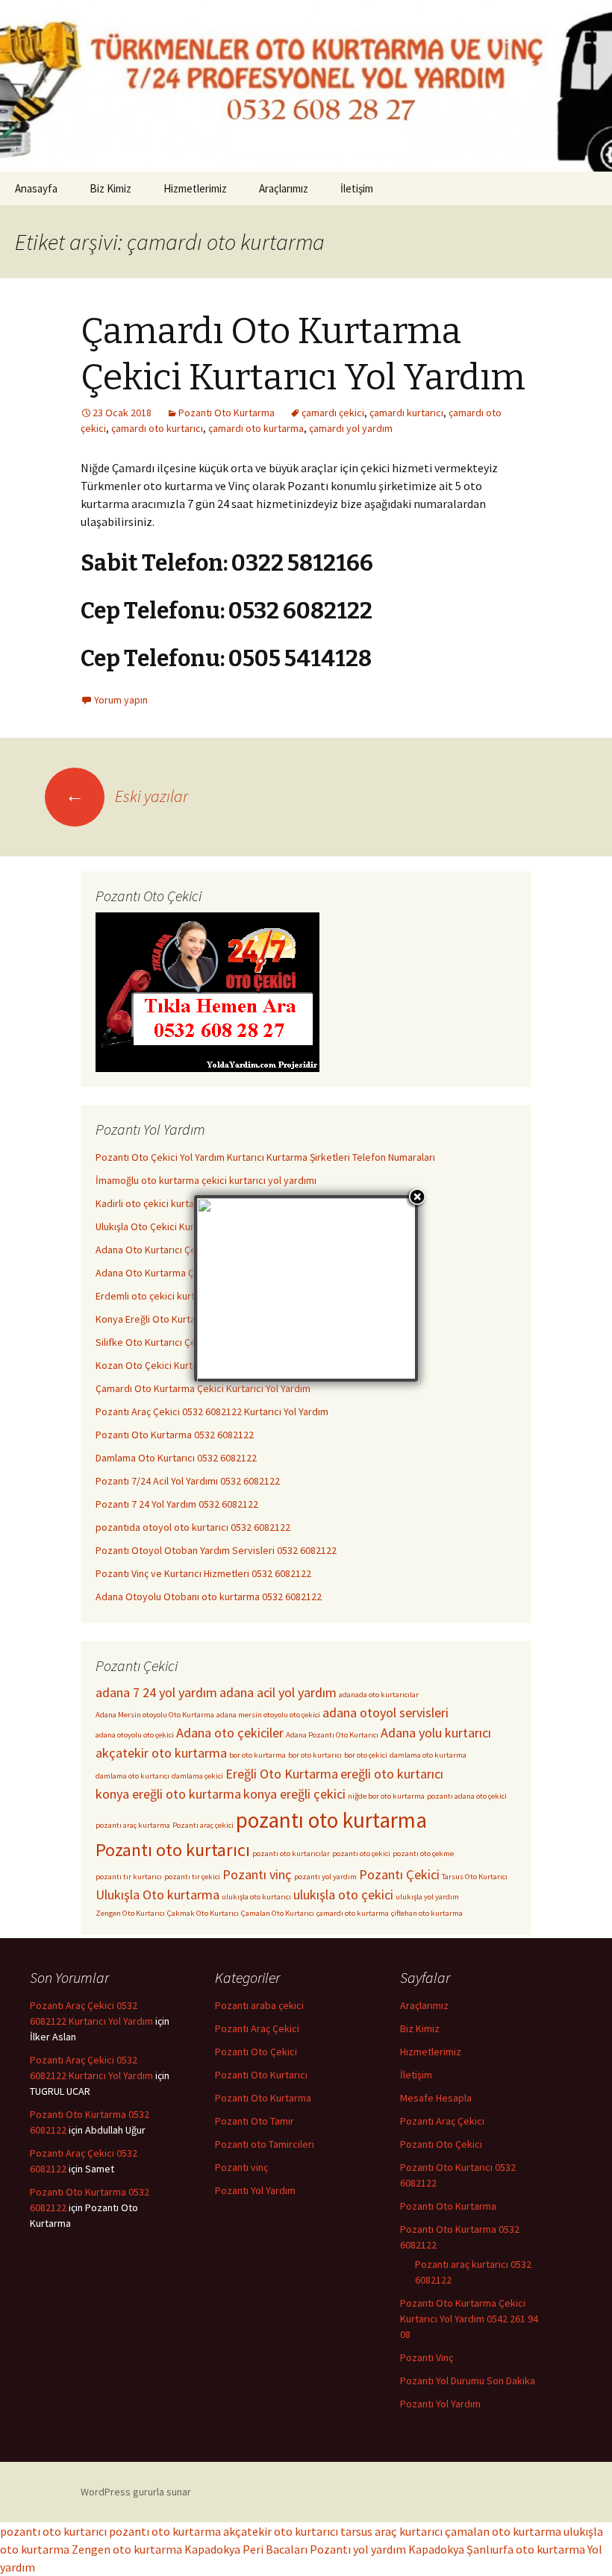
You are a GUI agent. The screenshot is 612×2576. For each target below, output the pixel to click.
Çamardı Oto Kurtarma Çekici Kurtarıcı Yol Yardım (203, 1388)
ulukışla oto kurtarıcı (256, 1897)
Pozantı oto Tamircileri (265, 2144)
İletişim (357, 188)
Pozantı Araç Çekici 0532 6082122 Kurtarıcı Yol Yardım (212, 1411)
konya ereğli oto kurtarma (168, 1794)
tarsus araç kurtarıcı (391, 2531)
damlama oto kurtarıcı (132, 1776)
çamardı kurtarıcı (406, 413)
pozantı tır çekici (192, 1877)
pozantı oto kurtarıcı (53, 2531)
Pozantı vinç (257, 1874)
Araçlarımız (284, 188)
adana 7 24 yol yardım (156, 1692)
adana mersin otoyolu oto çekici (268, 1715)
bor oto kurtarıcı (315, 1755)
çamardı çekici (333, 413)
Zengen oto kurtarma (127, 2549)
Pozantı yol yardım (358, 2549)
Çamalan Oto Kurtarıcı (278, 1913)
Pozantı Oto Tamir (255, 2121)
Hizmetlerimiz (195, 188)
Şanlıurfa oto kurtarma (526, 2549)
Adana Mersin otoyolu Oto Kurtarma (155, 1715)
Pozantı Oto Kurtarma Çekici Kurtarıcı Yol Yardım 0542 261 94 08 (469, 2319)
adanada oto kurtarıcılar (379, 1695)
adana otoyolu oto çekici (135, 1735)
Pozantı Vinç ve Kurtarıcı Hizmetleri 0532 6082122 (203, 1573)
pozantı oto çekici (361, 1853)
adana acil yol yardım (278, 1692)
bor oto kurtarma (257, 1755)
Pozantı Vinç (427, 2357)
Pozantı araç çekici (203, 1825)
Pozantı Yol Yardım (255, 2190)
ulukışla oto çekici (343, 1895)
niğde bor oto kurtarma (386, 1796)
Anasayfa (36, 188)
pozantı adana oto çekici (467, 1796)
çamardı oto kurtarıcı (157, 428)
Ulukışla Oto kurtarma (157, 1895)
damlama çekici (197, 1776)
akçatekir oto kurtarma (161, 1753)
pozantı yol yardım (325, 1877)
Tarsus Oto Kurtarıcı (475, 1877)
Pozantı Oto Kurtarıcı (261, 2075)
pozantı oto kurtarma (331, 1820)
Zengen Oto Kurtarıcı (130, 1913)
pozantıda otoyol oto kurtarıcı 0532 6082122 (193, 1527)
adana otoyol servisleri (385, 1712)
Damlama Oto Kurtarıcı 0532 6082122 (176, 1458)
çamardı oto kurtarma (256, 428)
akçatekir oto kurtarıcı (281, 2531)
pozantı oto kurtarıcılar (291, 1853)
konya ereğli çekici (294, 1794)
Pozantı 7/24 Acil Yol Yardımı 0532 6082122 (188, 1481)
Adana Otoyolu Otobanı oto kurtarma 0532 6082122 (209, 1596)
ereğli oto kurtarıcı (392, 1774)
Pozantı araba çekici (259, 2005)
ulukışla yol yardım (427, 1897)
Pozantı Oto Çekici (256, 2052)
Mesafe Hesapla (436, 2098)
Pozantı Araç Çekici (257, 2028)
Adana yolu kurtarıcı (436, 1733)
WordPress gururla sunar (136, 2492)
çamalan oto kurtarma (503, 2531)
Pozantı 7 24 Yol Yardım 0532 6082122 (177, 1504)
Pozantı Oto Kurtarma (227, 413)
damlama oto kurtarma (428, 1755)
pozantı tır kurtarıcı (129, 1877)
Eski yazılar (127, 796)
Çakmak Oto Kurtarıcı (203, 1913)
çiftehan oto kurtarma (427, 1913)
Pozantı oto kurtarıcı (173, 1850)
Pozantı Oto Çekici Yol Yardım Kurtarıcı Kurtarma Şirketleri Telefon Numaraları (265, 1157)
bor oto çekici (366, 1755)
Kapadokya (436, 2549)
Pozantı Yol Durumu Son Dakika (468, 2381)
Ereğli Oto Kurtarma (282, 1774)
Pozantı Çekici (399, 1874)
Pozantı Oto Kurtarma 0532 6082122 (175, 1435)
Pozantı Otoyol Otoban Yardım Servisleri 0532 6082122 (216, 1550)
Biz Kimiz (110, 188)
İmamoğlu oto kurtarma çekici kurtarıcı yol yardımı (206, 1180)
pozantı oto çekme (423, 1853)
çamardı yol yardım (351, 428)
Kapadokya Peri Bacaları (246, 2549)
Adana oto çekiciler (230, 1733)
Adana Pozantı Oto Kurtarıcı (332, 1735)
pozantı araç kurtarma (133, 1825)
